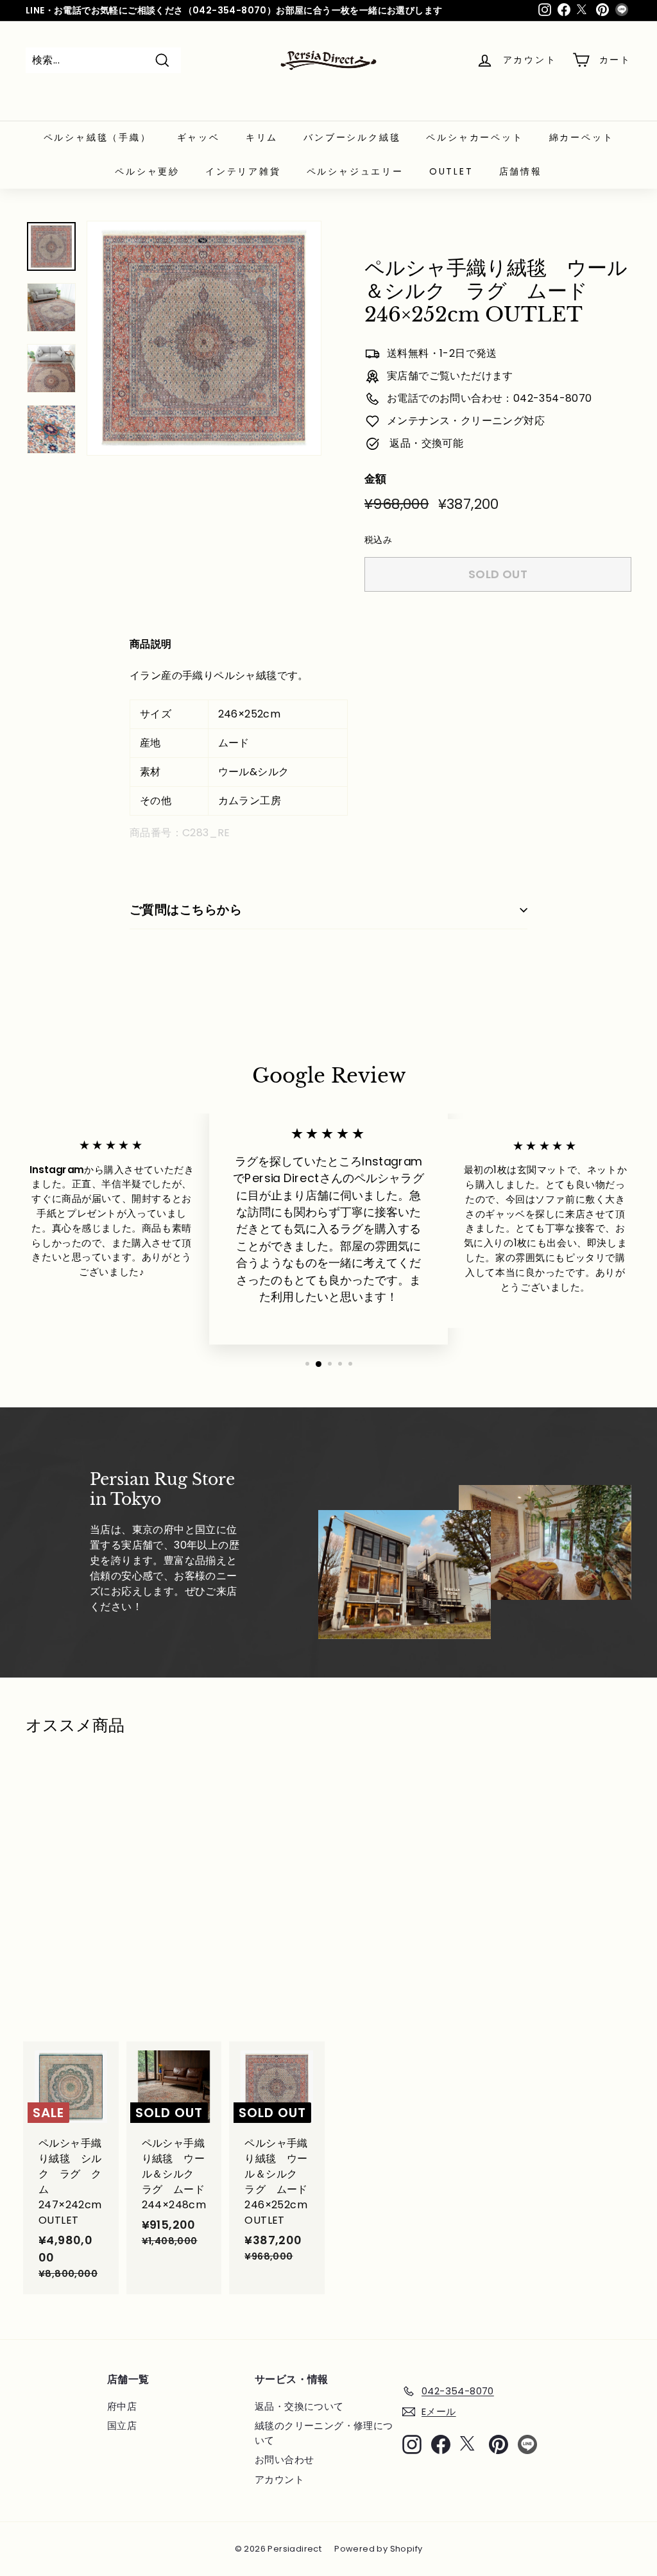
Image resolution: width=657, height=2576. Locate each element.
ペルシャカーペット (474, 137)
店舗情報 (521, 171)
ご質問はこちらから (186, 910)
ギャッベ (199, 137)
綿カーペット (582, 137)
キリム (262, 137)
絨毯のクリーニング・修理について (324, 2433)
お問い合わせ (284, 2460)
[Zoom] (204, 338)
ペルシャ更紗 (147, 171)
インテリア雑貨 (243, 171)
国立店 (122, 2426)
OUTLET (451, 171)
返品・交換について (299, 2406)
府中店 (122, 2406)
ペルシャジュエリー (355, 171)
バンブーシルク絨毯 (352, 137)
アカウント (279, 2479)
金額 (376, 479)
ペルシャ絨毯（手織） (98, 137)
